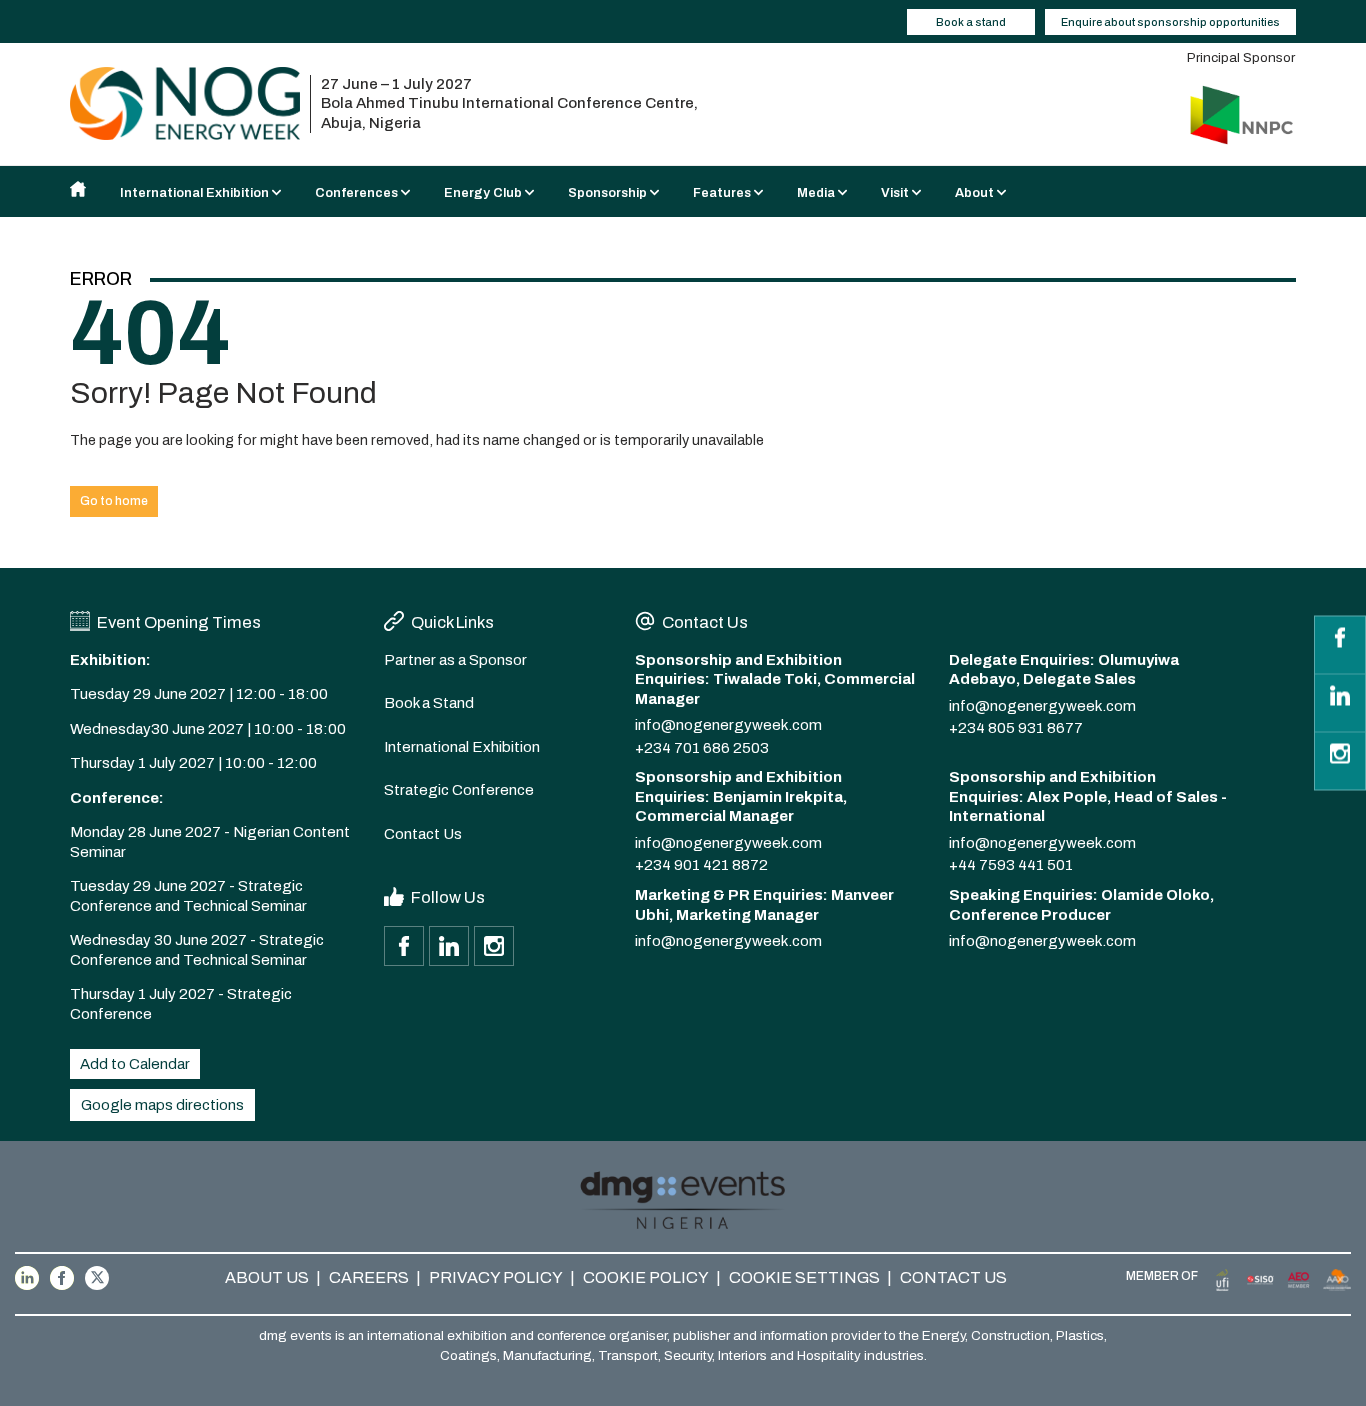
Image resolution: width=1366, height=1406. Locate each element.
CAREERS (369, 1277)
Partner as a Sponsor (455, 660)
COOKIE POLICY (646, 1277)
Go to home (114, 501)
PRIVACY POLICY (496, 1277)
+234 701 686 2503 (702, 748)
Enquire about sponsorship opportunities (1170, 22)
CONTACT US (953, 1277)
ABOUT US (267, 1277)
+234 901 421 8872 (701, 865)
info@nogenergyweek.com (728, 725)
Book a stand (971, 22)
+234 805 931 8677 (1016, 728)
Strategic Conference (459, 790)
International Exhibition (462, 747)
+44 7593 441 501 (1011, 865)
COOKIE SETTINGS (804, 1277)
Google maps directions (162, 1105)
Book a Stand (429, 703)
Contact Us (423, 834)
